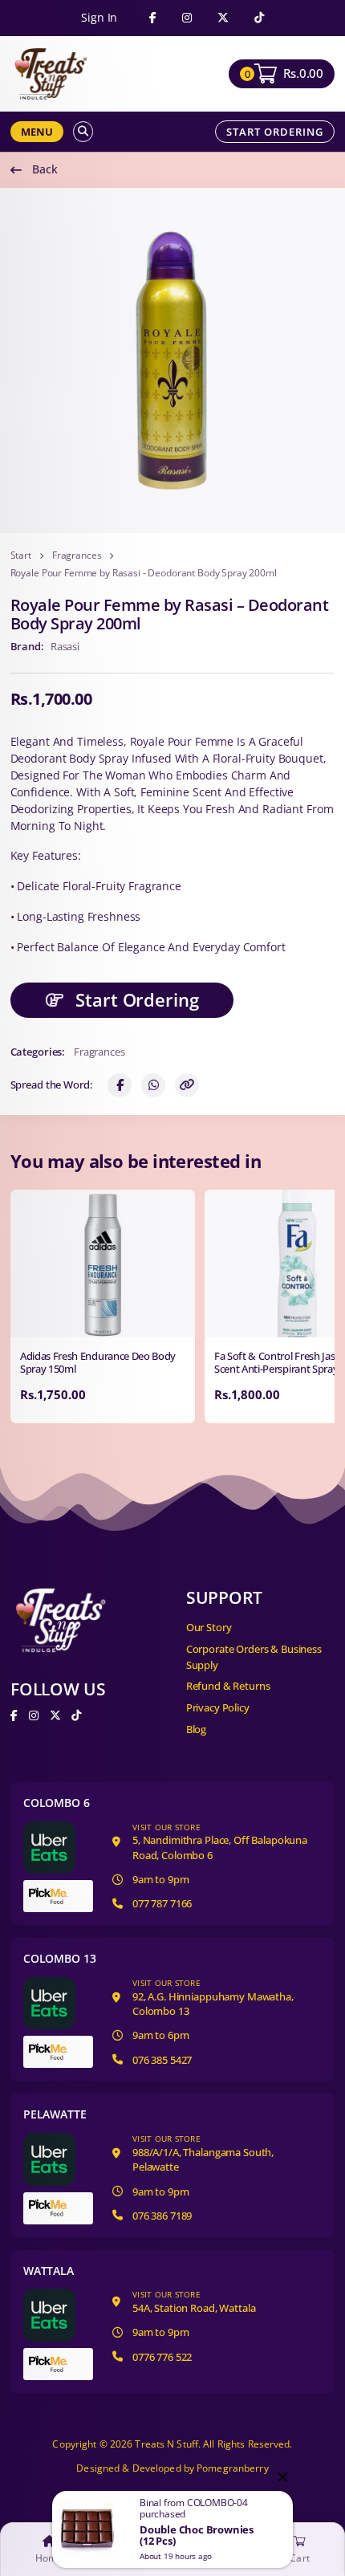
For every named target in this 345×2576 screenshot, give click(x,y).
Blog (196, 1729)
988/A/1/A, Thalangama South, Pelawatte (203, 2153)
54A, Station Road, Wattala (194, 2302)
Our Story (209, 1627)
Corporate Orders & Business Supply (254, 1657)
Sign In (99, 18)
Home (49, 2558)
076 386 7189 (162, 2216)
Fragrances (77, 555)
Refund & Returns (228, 1686)
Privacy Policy (218, 1707)
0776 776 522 (162, 2357)
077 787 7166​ (162, 1903)
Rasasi (65, 646)
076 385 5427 (162, 2060)
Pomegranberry (233, 2468)
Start (21, 555)
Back (45, 169)
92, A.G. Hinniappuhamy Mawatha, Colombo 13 (213, 1998)
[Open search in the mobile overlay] (83, 131)
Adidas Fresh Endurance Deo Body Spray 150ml (98, 1363)
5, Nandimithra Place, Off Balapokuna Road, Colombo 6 (220, 1842)
